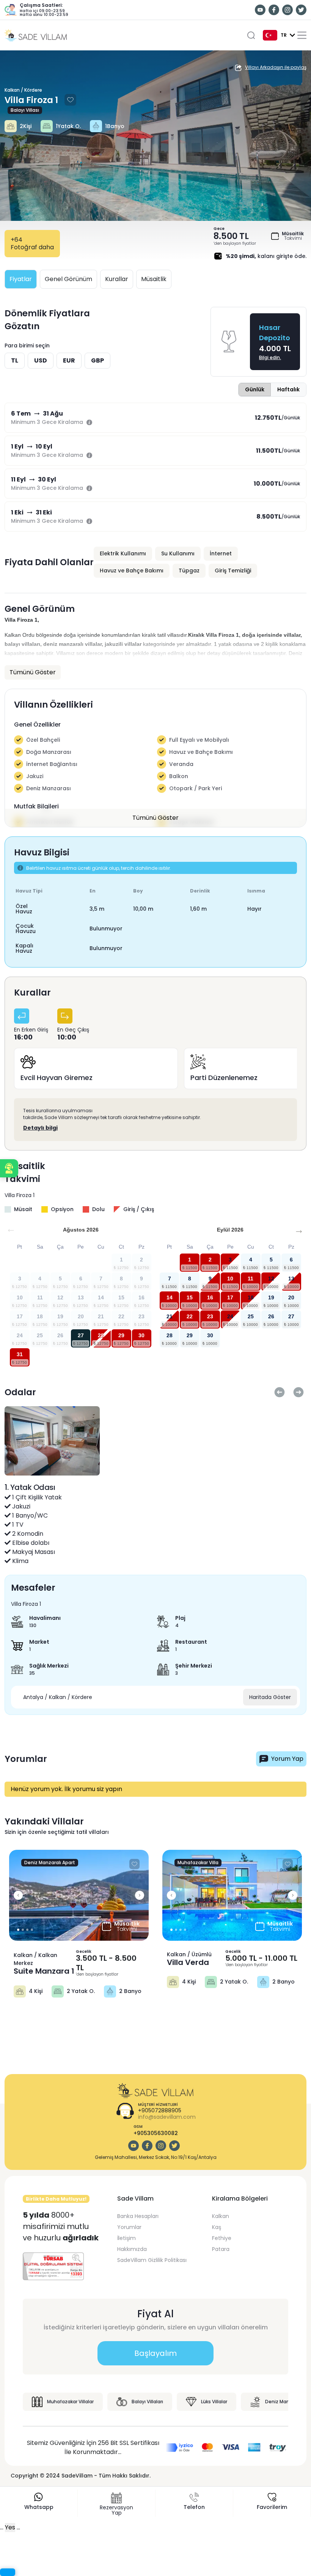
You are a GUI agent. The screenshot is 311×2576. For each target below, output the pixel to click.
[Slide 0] (18, 1930)
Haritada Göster (270, 1697)
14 (170, 1297)
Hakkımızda (132, 2249)
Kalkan (221, 2216)
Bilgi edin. (270, 357)
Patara (221, 2249)
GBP (97, 360)
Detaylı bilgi (40, 1128)
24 (230, 1316)
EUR (69, 360)
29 (121, 1335)
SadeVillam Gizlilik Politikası (152, 2260)
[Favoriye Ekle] (70, 100)
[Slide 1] (23, 1930)
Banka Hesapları (138, 2216)
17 (230, 1297)
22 (190, 1316)
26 (271, 1316)
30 (141, 1335)
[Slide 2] (27, 1930)
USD (41, 360)
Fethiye (222, 2238)
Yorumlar (129, 2227)
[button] (9, 1168)
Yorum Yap (287, 1759)
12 (271, 1279)
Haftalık (288, 389)
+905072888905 (160, 2111)
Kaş (217, 2227)
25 (251, 1316)
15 (190, 1297)
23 (210, 1316)
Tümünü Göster (155, 818)
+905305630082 (156, 2133)
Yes (10, 2527)
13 (291, 1279)
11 (251, 1279)
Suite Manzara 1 (44, 1971)
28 (101, 1335)
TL (15, 360)
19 (271, 1297)
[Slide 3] (32, 1930)
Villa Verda (188, 1962)
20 (291, 1297)
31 (20, 1354)
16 (210, 1297)
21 (170, 1316)
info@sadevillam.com (167, 2117)
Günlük (255, 389)
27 (81, 1335)
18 (251, 1297)
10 (230, 1279)
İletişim (126, 2238)
